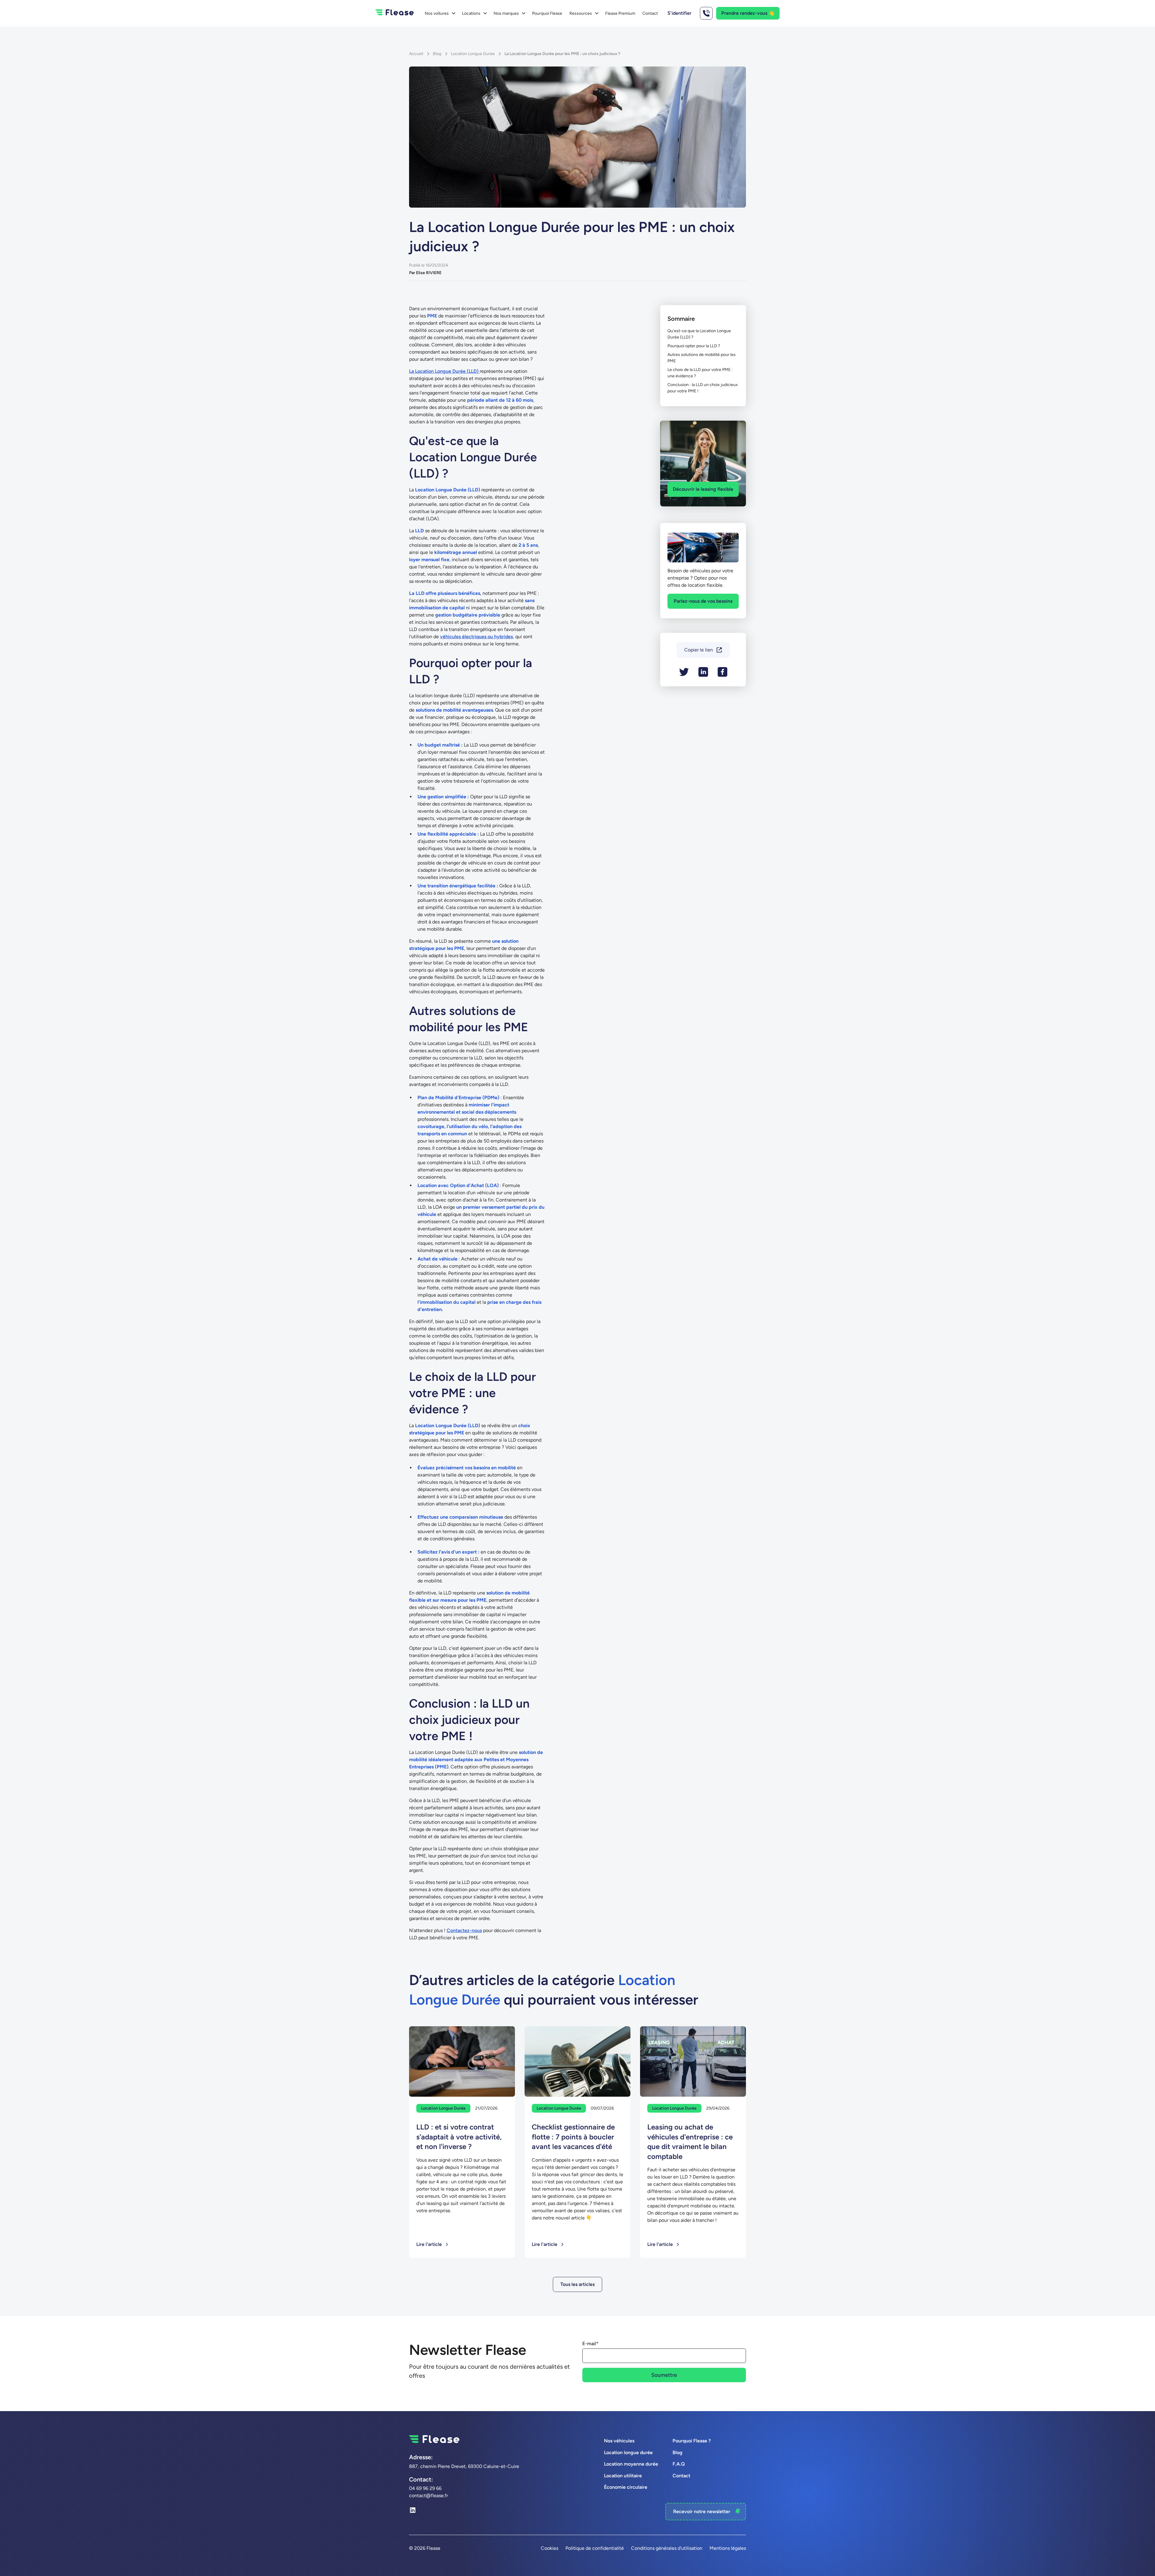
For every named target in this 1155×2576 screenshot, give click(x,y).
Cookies (550, 2548)
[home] (395, 13)
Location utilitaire (623, 2476)
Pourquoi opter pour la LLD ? (694, 346)
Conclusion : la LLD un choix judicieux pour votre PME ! (703, 388)
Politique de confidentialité (595, 2548)
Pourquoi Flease (547, 13)
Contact (650, 13)
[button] (440, 13)
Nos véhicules (619, 2441)
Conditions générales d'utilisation (667, 2548)
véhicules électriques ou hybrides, (477, 637)
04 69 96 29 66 (425, 2488)
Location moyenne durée (631, 2464)
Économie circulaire (626, 2487)
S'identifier (679, 13)
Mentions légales (728, 2548)
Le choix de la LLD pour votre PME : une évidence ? (700, 373)
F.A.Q (679, 2464)
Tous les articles (577, 2284)
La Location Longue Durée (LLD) (444, 371)
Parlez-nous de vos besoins (703, 601)
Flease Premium (620, 13)
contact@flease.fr (428, 2496)
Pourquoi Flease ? (692, 2441)
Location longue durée (628, 2452)
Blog (678, 2452)
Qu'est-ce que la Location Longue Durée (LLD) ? (699, 334)
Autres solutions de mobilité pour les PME (702, 358)
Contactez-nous (464, 1930)
